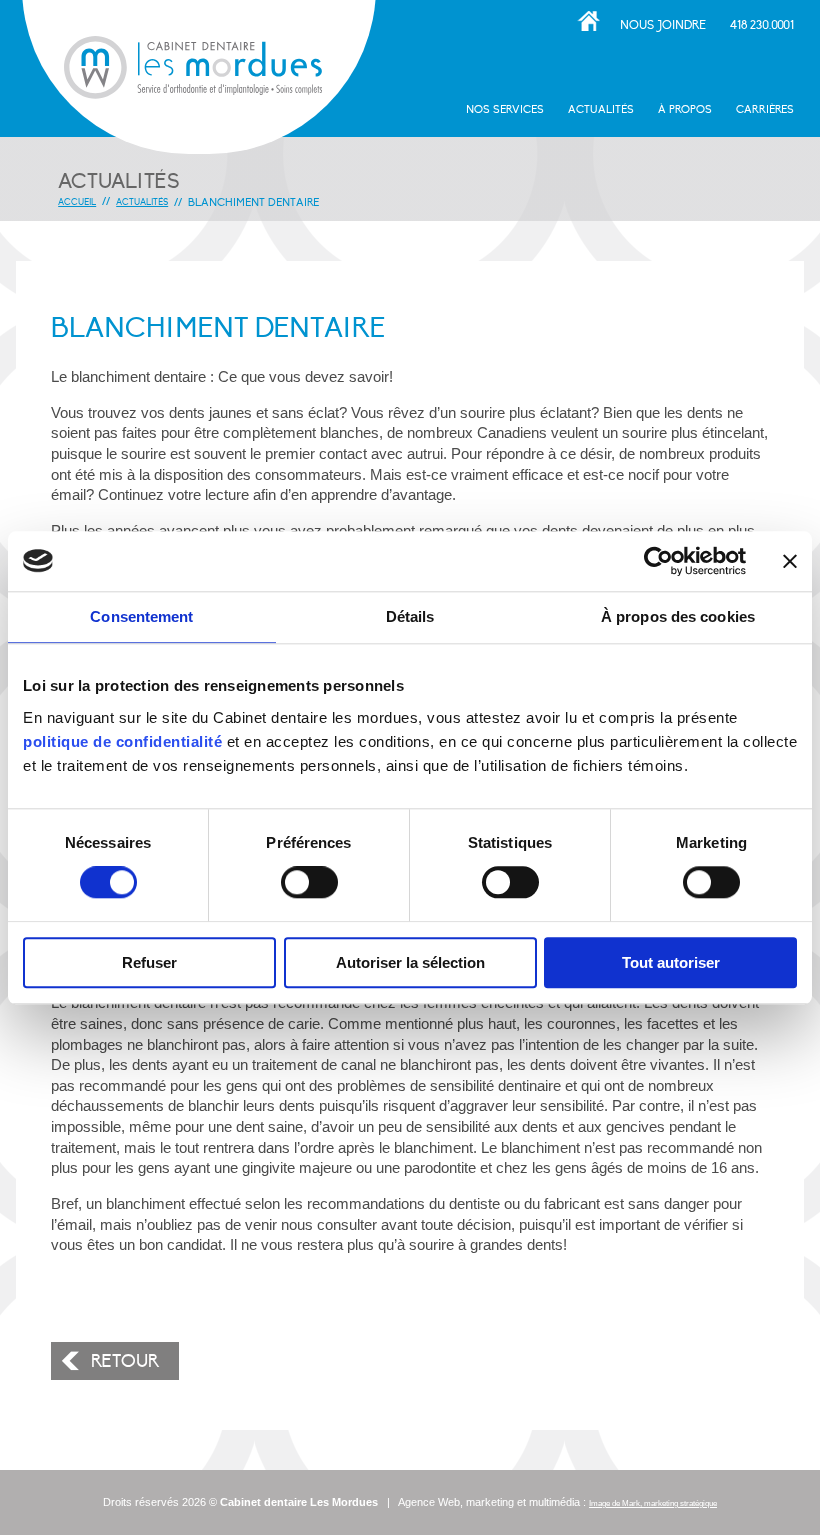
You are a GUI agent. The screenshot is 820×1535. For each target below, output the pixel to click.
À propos (685, 109)
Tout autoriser (671, 962)
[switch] (309, 883)
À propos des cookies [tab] (678, 616)
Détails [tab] (410, 616)
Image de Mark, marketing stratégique (653, 1503)
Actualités (601, 109)
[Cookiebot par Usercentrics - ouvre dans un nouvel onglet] (658, 561)
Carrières (765, 109)
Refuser (149, 962)
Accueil (588, 21)
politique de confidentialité (122, 741)
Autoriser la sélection (410, 962)
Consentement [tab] (141, 616)
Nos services (505, 109)
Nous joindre (663, 25)
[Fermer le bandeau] (790, 561)
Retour (125, 1361)
